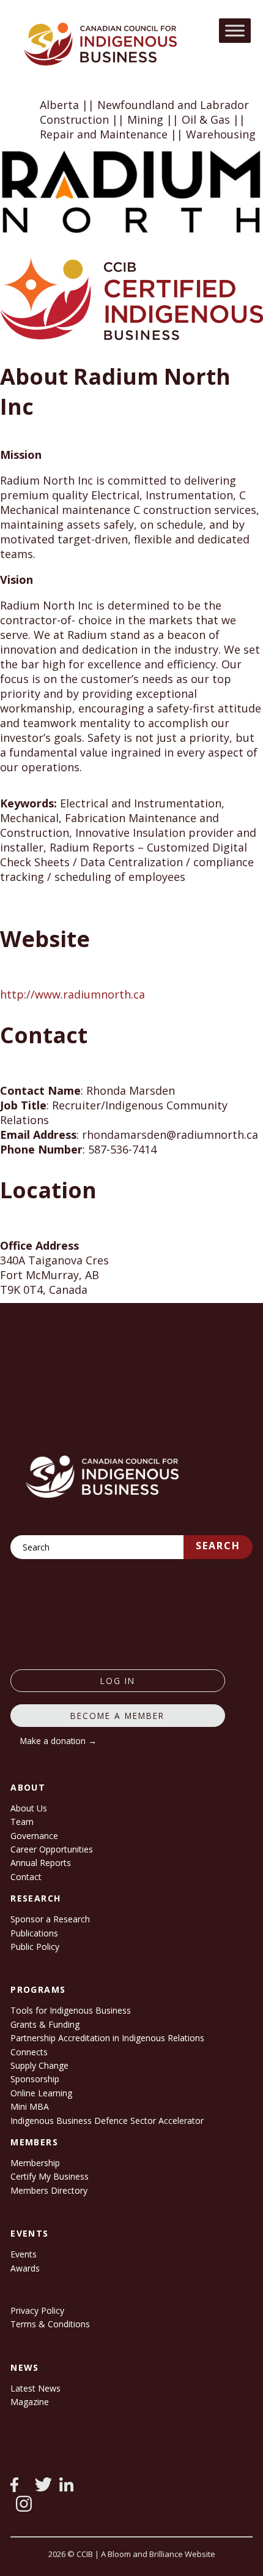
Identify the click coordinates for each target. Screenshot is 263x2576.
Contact (26, 1877)
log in (118, 1681)
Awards (25, 2268)
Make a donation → (58, 1741)
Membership (35, 2163)
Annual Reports (41, 1863)
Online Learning (41, 2093)
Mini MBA (30, 2106)
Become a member (117, 1716)
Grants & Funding (45, 2024)
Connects (29, 2052)
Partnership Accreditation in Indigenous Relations (107, 2038)
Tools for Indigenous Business (71, 2010)
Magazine (30, 2402)
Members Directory (49, 2190)
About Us (29, 1808)
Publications (34, 1933)
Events (24, 2254)
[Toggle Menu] (235, 30)
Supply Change (39, 2065)
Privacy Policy (37, 2310)
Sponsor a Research (50, 1919)
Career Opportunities (52, 1849)
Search (218, 1546)
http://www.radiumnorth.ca (72, 994)
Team (22, 1822)
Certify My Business (50, 2176)
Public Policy (35, 1947)
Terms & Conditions (50, 2324)
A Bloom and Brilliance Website (158, 2554)
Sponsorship (35, 2079)
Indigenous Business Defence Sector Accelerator (107, 2121)
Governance (34, 1836)
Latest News (35, 2388)
